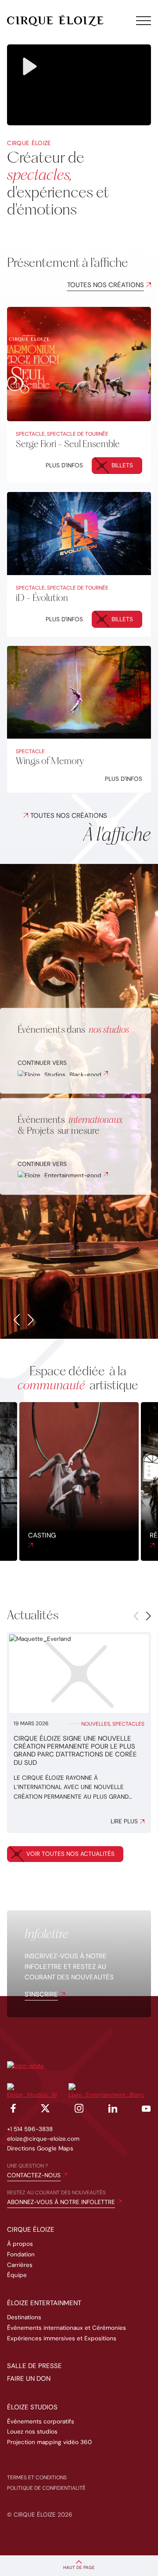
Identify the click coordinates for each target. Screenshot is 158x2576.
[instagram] (79, 2110)
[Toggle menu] (144, 21)
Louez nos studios (32, 2432)
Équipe (17, 2275)
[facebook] (11, 2110)
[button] (17, 1320)
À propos (20, 2244)
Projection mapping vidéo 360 (49, 2442)
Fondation (21, 2254)
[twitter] (45, 2110)
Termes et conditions (37, 2478)
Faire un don (29, 2379)
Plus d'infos (64, 465)
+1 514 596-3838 (30, 2129)
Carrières (20, 2265)
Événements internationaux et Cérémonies (66, 2328)
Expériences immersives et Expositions (62, 2338)
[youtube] (146, 2110)
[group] (79, 1733)
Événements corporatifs (41, 2421)
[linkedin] (113, 2110)
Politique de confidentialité (46, 2488)
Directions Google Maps (40, 2148)
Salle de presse (34, 2366)
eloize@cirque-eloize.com (43, 2139)
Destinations (24, 2317)
